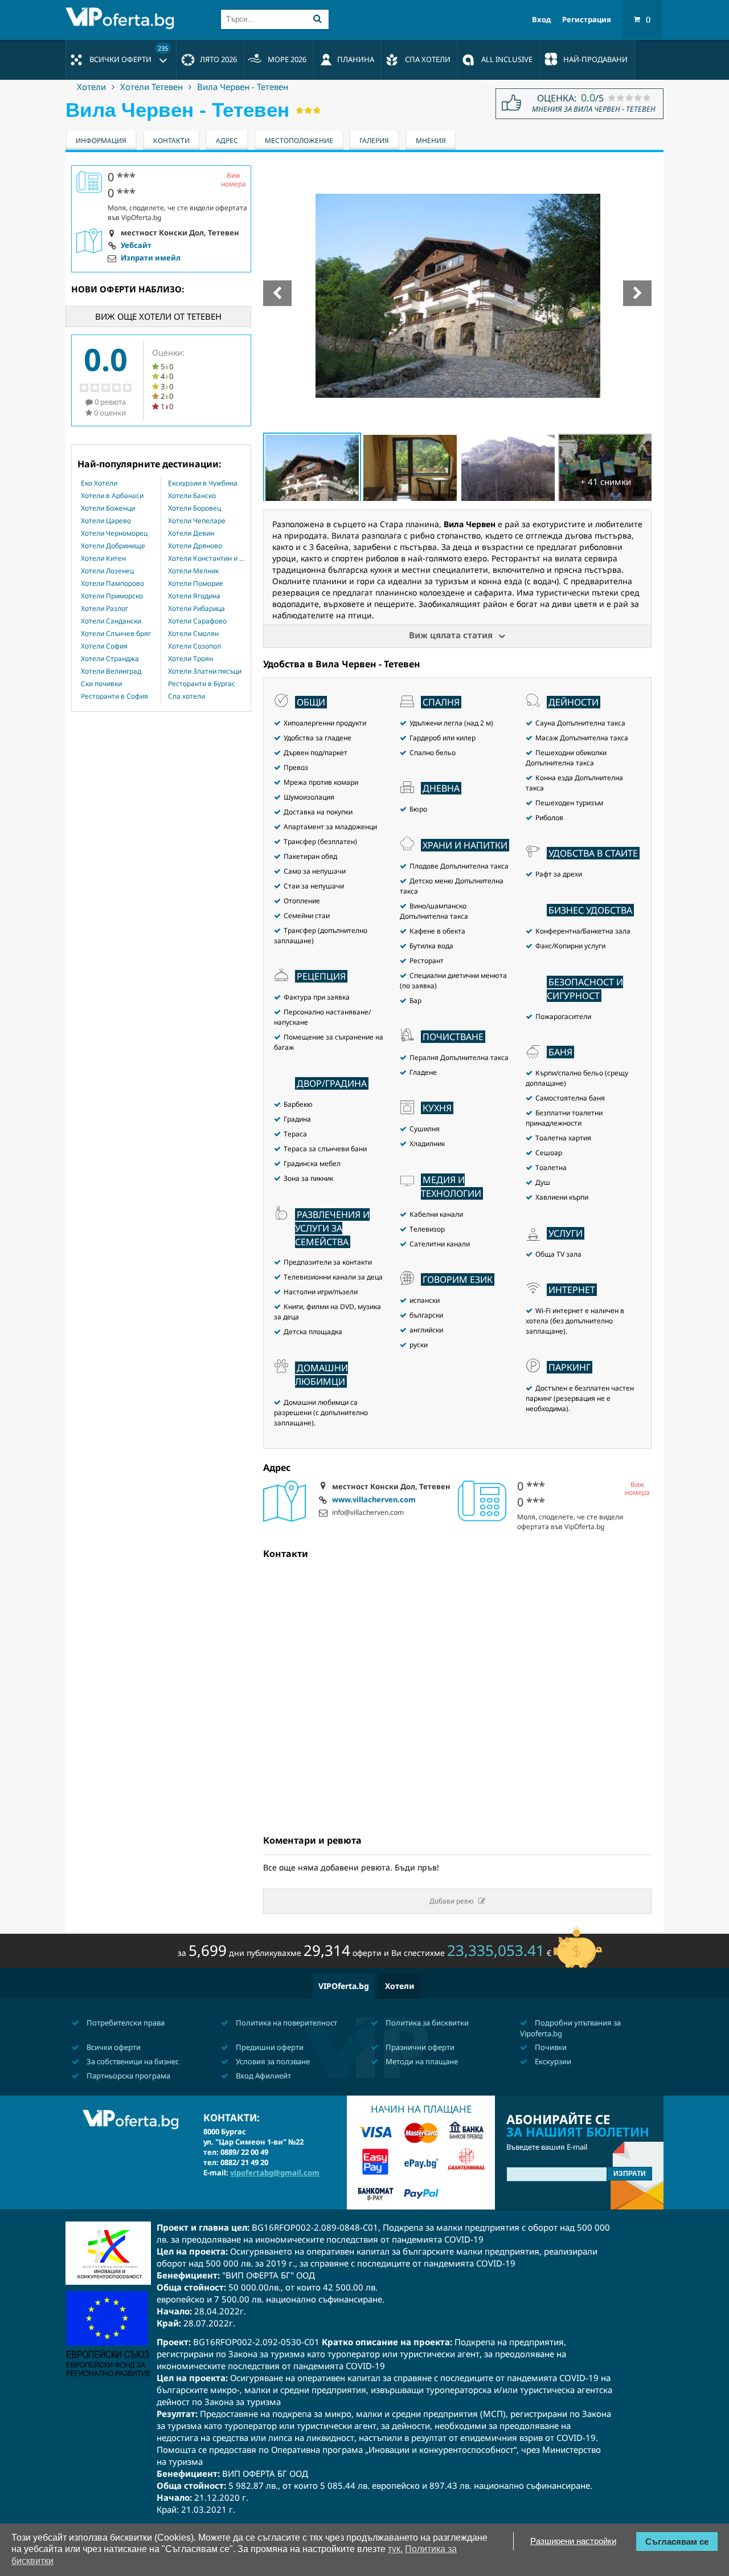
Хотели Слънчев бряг (116, 634)
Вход (541, 20)
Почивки (550, 2047)
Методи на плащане (421, 2061)
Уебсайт (136, 246)
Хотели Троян (191, 659)
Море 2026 (287, 59)
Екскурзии (552, 2061)
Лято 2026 (218, 59)
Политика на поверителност (286, 2023)
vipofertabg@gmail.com (275, 2173)
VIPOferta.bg (344, 1986)
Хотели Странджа (110, 659)
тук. (395, 2549)
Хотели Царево (106, 521)
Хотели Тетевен (151, 87)
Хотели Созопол (194, 646)
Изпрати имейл (151, 258)
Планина (356, 59)
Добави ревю (452, 1901)
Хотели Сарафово (197, 621)
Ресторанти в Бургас (202, 684)
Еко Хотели (99, 483)
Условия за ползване (272, 2061)
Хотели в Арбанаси (112, 496)
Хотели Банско (192, 496)
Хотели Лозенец (107, 571)
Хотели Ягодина (194, 596)
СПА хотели (428, 59)
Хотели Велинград (111, 671)
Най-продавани (595, 59)
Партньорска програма (128, 2076)
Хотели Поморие (196, 584)
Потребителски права (125, 2023)
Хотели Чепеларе (197, 521)
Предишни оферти (269, 2047)
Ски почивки (101, 684)
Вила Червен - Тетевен (243, 87)
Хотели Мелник (193, 571)
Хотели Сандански (111, 621)
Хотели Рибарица (196, 609)
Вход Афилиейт (263, 2076)
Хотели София (104, 646)
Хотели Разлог (105, 609)
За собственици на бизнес (132, 2061)
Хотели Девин (191, 533)
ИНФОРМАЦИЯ (101, 140)
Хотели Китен (103, 559)
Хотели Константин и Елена (206, 559)
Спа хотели (187, 696)
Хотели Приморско (112, 596)
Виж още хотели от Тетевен (158, 316)
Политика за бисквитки (426, 2023)
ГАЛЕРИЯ (374, 140)
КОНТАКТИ (171, 140)
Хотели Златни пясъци (205, 671)
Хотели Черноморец (114, 533)
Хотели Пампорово (112, 584)
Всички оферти (129, 54)
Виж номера (637, 1489)
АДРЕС (227, 140)
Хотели (91, 87)
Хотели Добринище (113, 546)
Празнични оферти (419, 2047)
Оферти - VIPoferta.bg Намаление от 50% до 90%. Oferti (122, 18)
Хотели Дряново (195, 546)
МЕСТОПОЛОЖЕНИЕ (299, 140)
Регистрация (587, 20)
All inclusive (507, 59)
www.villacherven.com (374, 1500)
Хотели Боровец (194, 508)
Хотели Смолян (193, 634)
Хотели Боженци (108, 508)
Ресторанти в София (114, 696)
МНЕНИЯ (431, 140)
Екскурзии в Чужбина (203, 483)
